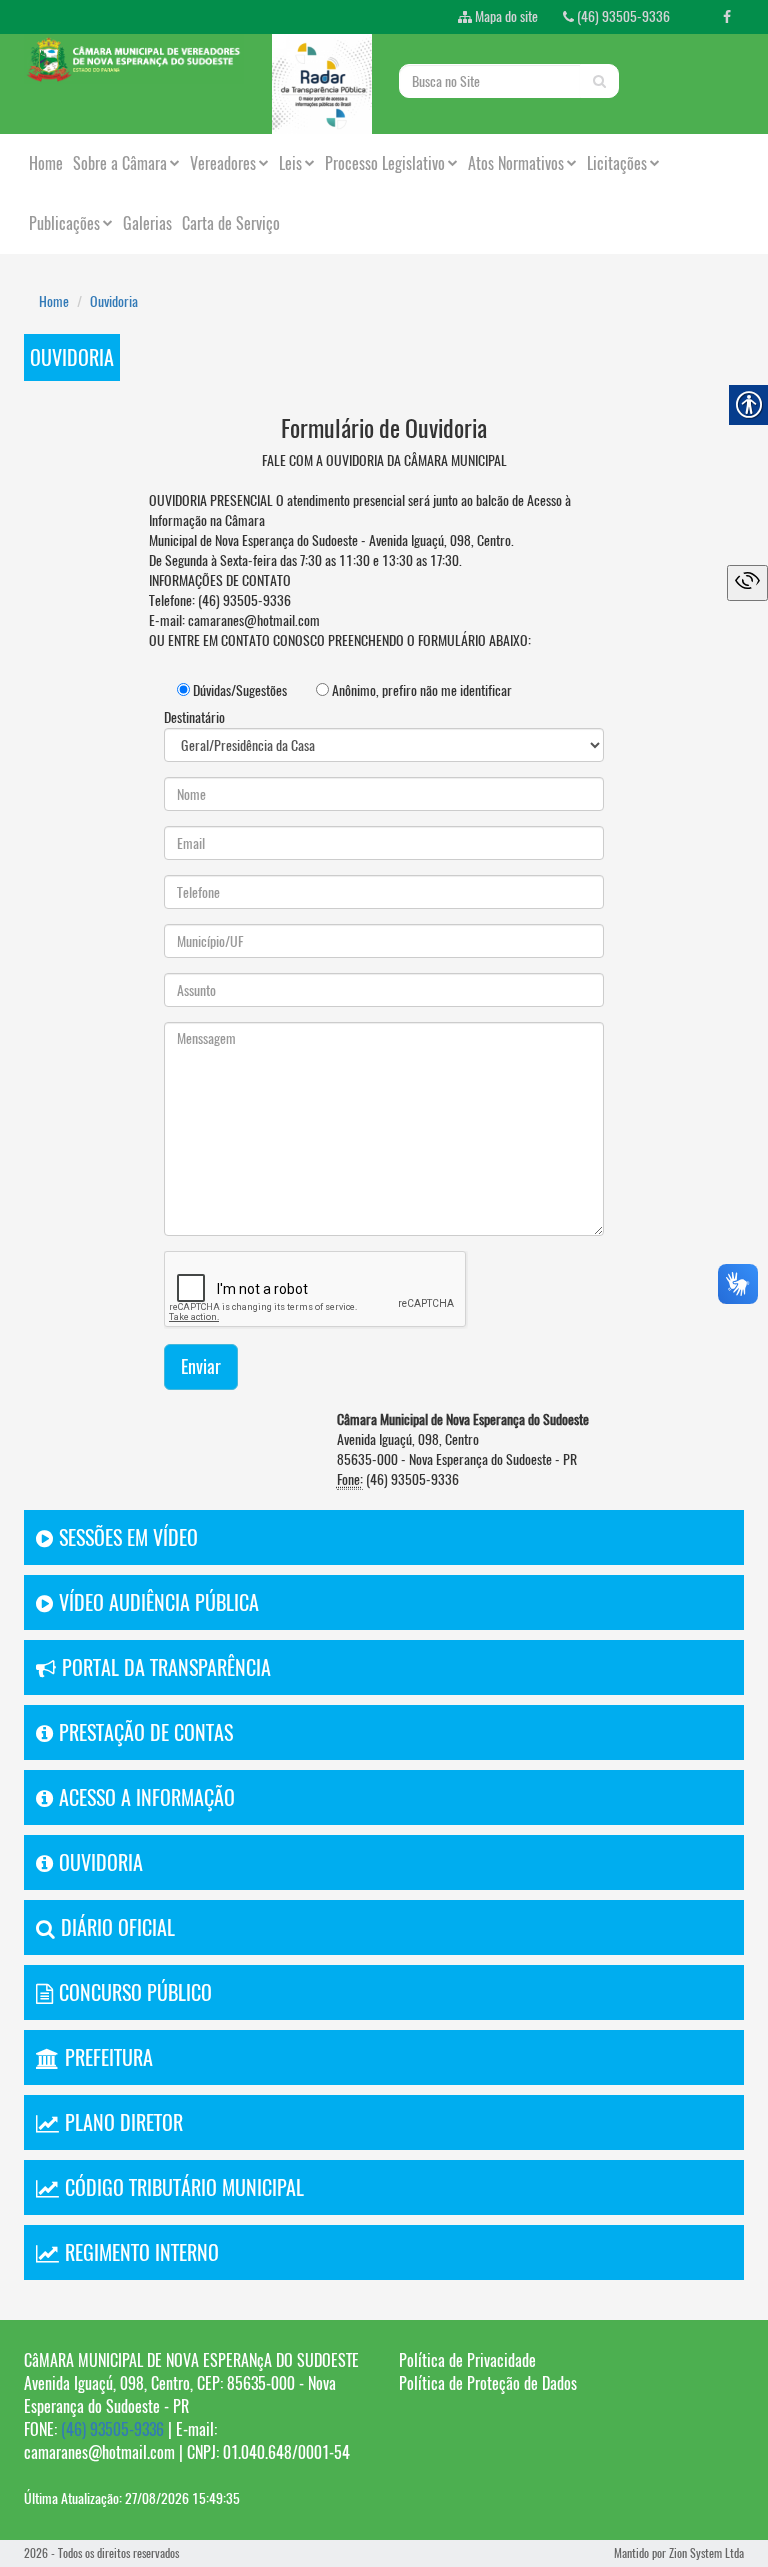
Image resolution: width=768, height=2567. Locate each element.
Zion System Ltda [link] (706, 2553)
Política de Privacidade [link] (467, 2360)
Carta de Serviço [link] (231, 223)
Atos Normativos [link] (516, 163)
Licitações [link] (617, 163)
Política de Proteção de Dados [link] (488, 2383)
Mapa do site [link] (505, 16)
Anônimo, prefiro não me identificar (420, 690)
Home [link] (46, 163)
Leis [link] (290, 163)
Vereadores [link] (223, 163)
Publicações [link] (64, 223)
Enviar (201, 1366)
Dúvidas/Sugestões (238, 690)
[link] (727, 17)
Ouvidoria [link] (114, 301)
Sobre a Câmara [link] (120, 163)
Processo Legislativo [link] (385, 163)
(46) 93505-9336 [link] (622, 16)
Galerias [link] (147, 223)
